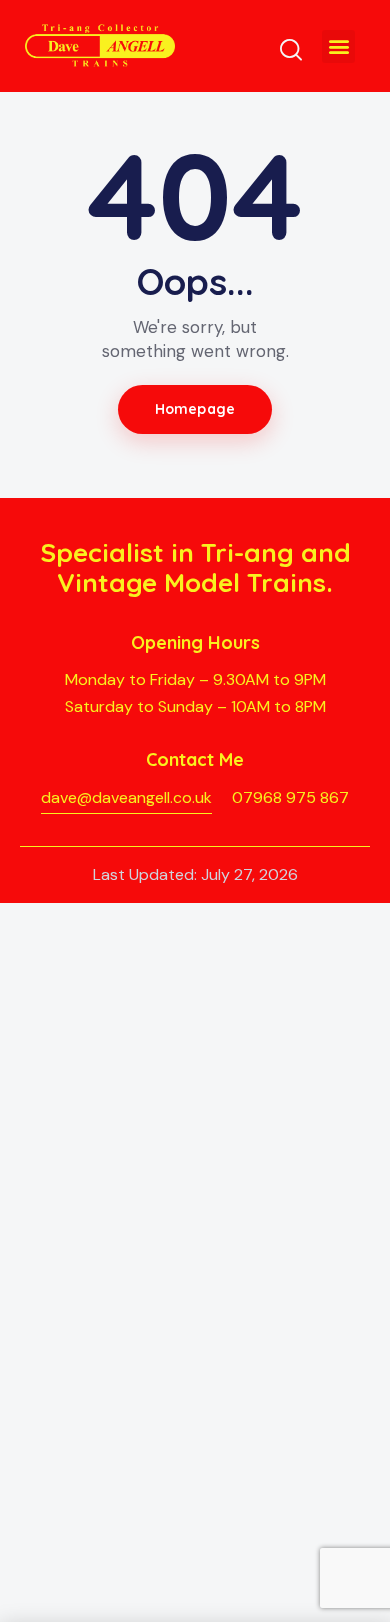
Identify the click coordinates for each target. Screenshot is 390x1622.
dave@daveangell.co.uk (126, 797)
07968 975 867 (290, 797)
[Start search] (291, 49)
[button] (338, 46)
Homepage (195, 409)
